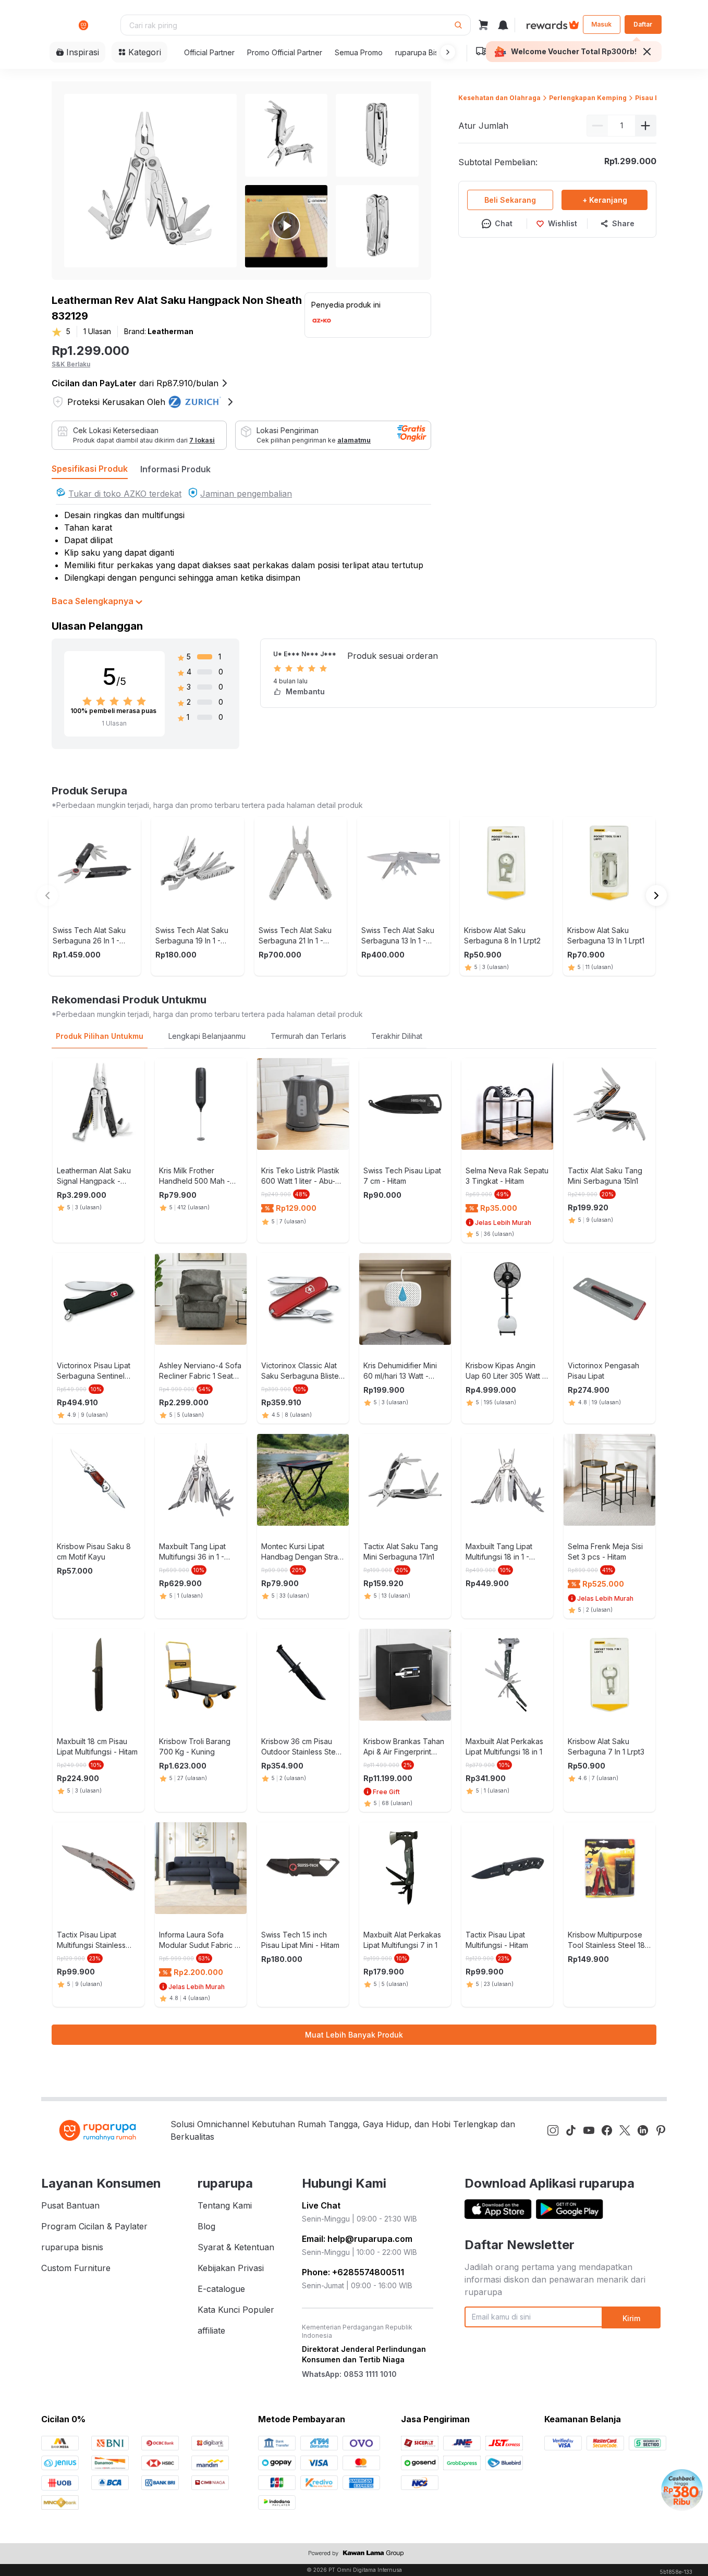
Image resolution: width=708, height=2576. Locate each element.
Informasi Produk (175, 469)
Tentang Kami (225, 2205)
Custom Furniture (76, 2268)
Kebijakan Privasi (231, 2268)
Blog (206, 2226)
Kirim (631, 2318)
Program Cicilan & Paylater (94, 2226)
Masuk (601, 24)
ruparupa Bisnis (422, 52)
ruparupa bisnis (72, 2247)
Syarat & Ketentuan (236, 2247)
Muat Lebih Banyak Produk (354, 2035)
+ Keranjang (605, 200)
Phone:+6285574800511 (353, 2272)
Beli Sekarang (510, 200)
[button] (446, 52)
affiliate (211, 2330)
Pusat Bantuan (70, 2205)
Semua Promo (359, 52)
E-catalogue (221, 2289)
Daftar (643, 24)
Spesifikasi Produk (90, 469)
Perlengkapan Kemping (588, 98)
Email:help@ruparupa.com (357, 2239)
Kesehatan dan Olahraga (499, 98)
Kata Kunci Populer (236, 2310)
